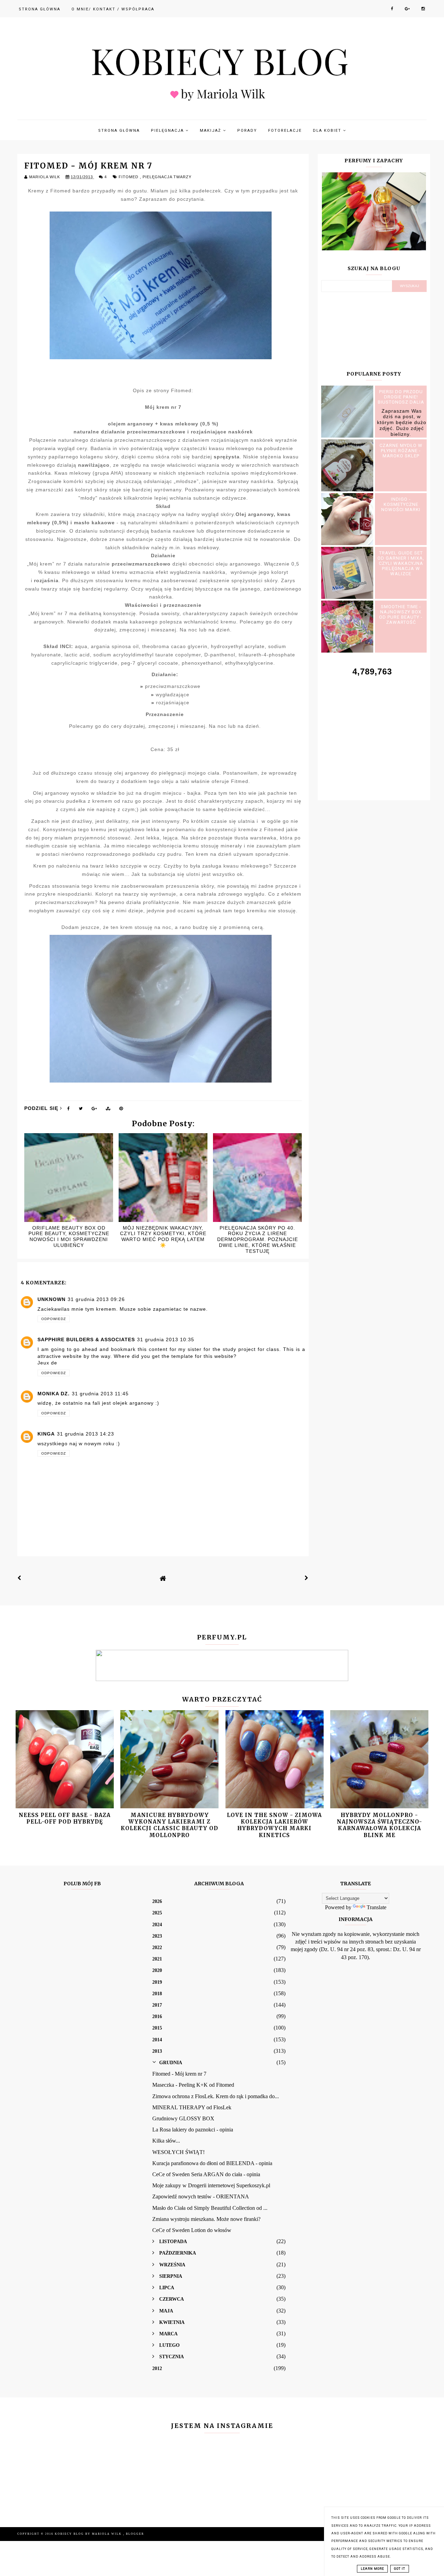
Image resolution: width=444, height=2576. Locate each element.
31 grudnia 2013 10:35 (166, 1339)
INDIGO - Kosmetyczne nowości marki (401, 504)
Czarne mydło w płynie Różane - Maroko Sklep (401, 451)
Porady (247, 131)
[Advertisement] (374, 731)
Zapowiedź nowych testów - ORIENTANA (201, 2196)
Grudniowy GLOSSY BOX (183, 2118)
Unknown (52, 1299)
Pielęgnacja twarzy (167, 177)
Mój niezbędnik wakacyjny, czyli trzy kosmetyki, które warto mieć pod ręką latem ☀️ (163, 1237)
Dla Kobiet (328, 131)
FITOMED (129, 177)
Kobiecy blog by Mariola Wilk (89, 2534)
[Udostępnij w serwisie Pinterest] (121, 1110)
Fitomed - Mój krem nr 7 (179, 2074)
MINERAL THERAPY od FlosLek (192, 2107)
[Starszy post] (307, 1578)
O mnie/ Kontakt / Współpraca (113, 9)
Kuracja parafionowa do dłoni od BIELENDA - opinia (212, 2163)
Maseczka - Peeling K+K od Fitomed (193, 2085)
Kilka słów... (166, 2141)
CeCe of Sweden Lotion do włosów (192, 2230)
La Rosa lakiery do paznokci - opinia (193, 2130)
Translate (377, 1907)
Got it (400, 2569)
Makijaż (211, 131)
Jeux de (47, 1363)
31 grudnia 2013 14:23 (86, 1434)
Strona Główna (40, 9)
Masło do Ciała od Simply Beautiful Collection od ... (210, 2208)
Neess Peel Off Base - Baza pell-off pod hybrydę (65, 1818)
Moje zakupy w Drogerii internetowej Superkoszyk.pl (211, 2185)
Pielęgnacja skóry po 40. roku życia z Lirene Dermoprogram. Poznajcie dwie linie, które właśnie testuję (258, 1239)
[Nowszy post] (19, 1578)
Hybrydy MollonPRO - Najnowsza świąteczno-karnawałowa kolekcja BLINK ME (379, 1825)
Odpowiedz (54, 1319)
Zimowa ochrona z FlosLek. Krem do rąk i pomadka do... (216, 2096)
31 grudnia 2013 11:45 (100, 1394)
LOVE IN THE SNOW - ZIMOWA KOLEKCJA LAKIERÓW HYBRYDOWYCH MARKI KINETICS (274, 1825)
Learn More (372, 2569)
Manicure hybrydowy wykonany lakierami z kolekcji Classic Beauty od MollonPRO (169, 1825)
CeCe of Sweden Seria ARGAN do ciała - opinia (206, 2174)
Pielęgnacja (168, 131)
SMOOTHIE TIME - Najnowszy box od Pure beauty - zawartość (401, 614)
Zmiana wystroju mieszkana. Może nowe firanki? (206, 2219)
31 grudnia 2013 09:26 (96, 1299)
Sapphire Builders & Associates (86, 1339)
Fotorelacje (285, 131)
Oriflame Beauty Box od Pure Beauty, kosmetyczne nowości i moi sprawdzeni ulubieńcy (69, 1237)
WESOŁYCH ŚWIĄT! (178, 2152)
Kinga (46, 1434)
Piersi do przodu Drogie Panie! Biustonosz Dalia (401, 397)
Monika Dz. (54, 1394)
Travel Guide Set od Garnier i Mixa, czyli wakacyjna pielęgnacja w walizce (401, 563)
